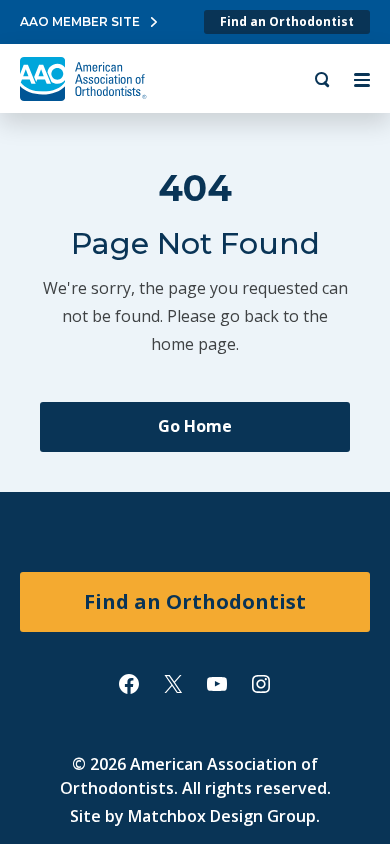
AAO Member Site (80, 21)
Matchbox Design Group (222, 816)
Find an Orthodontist (287, 21)
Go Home (195, 426)
